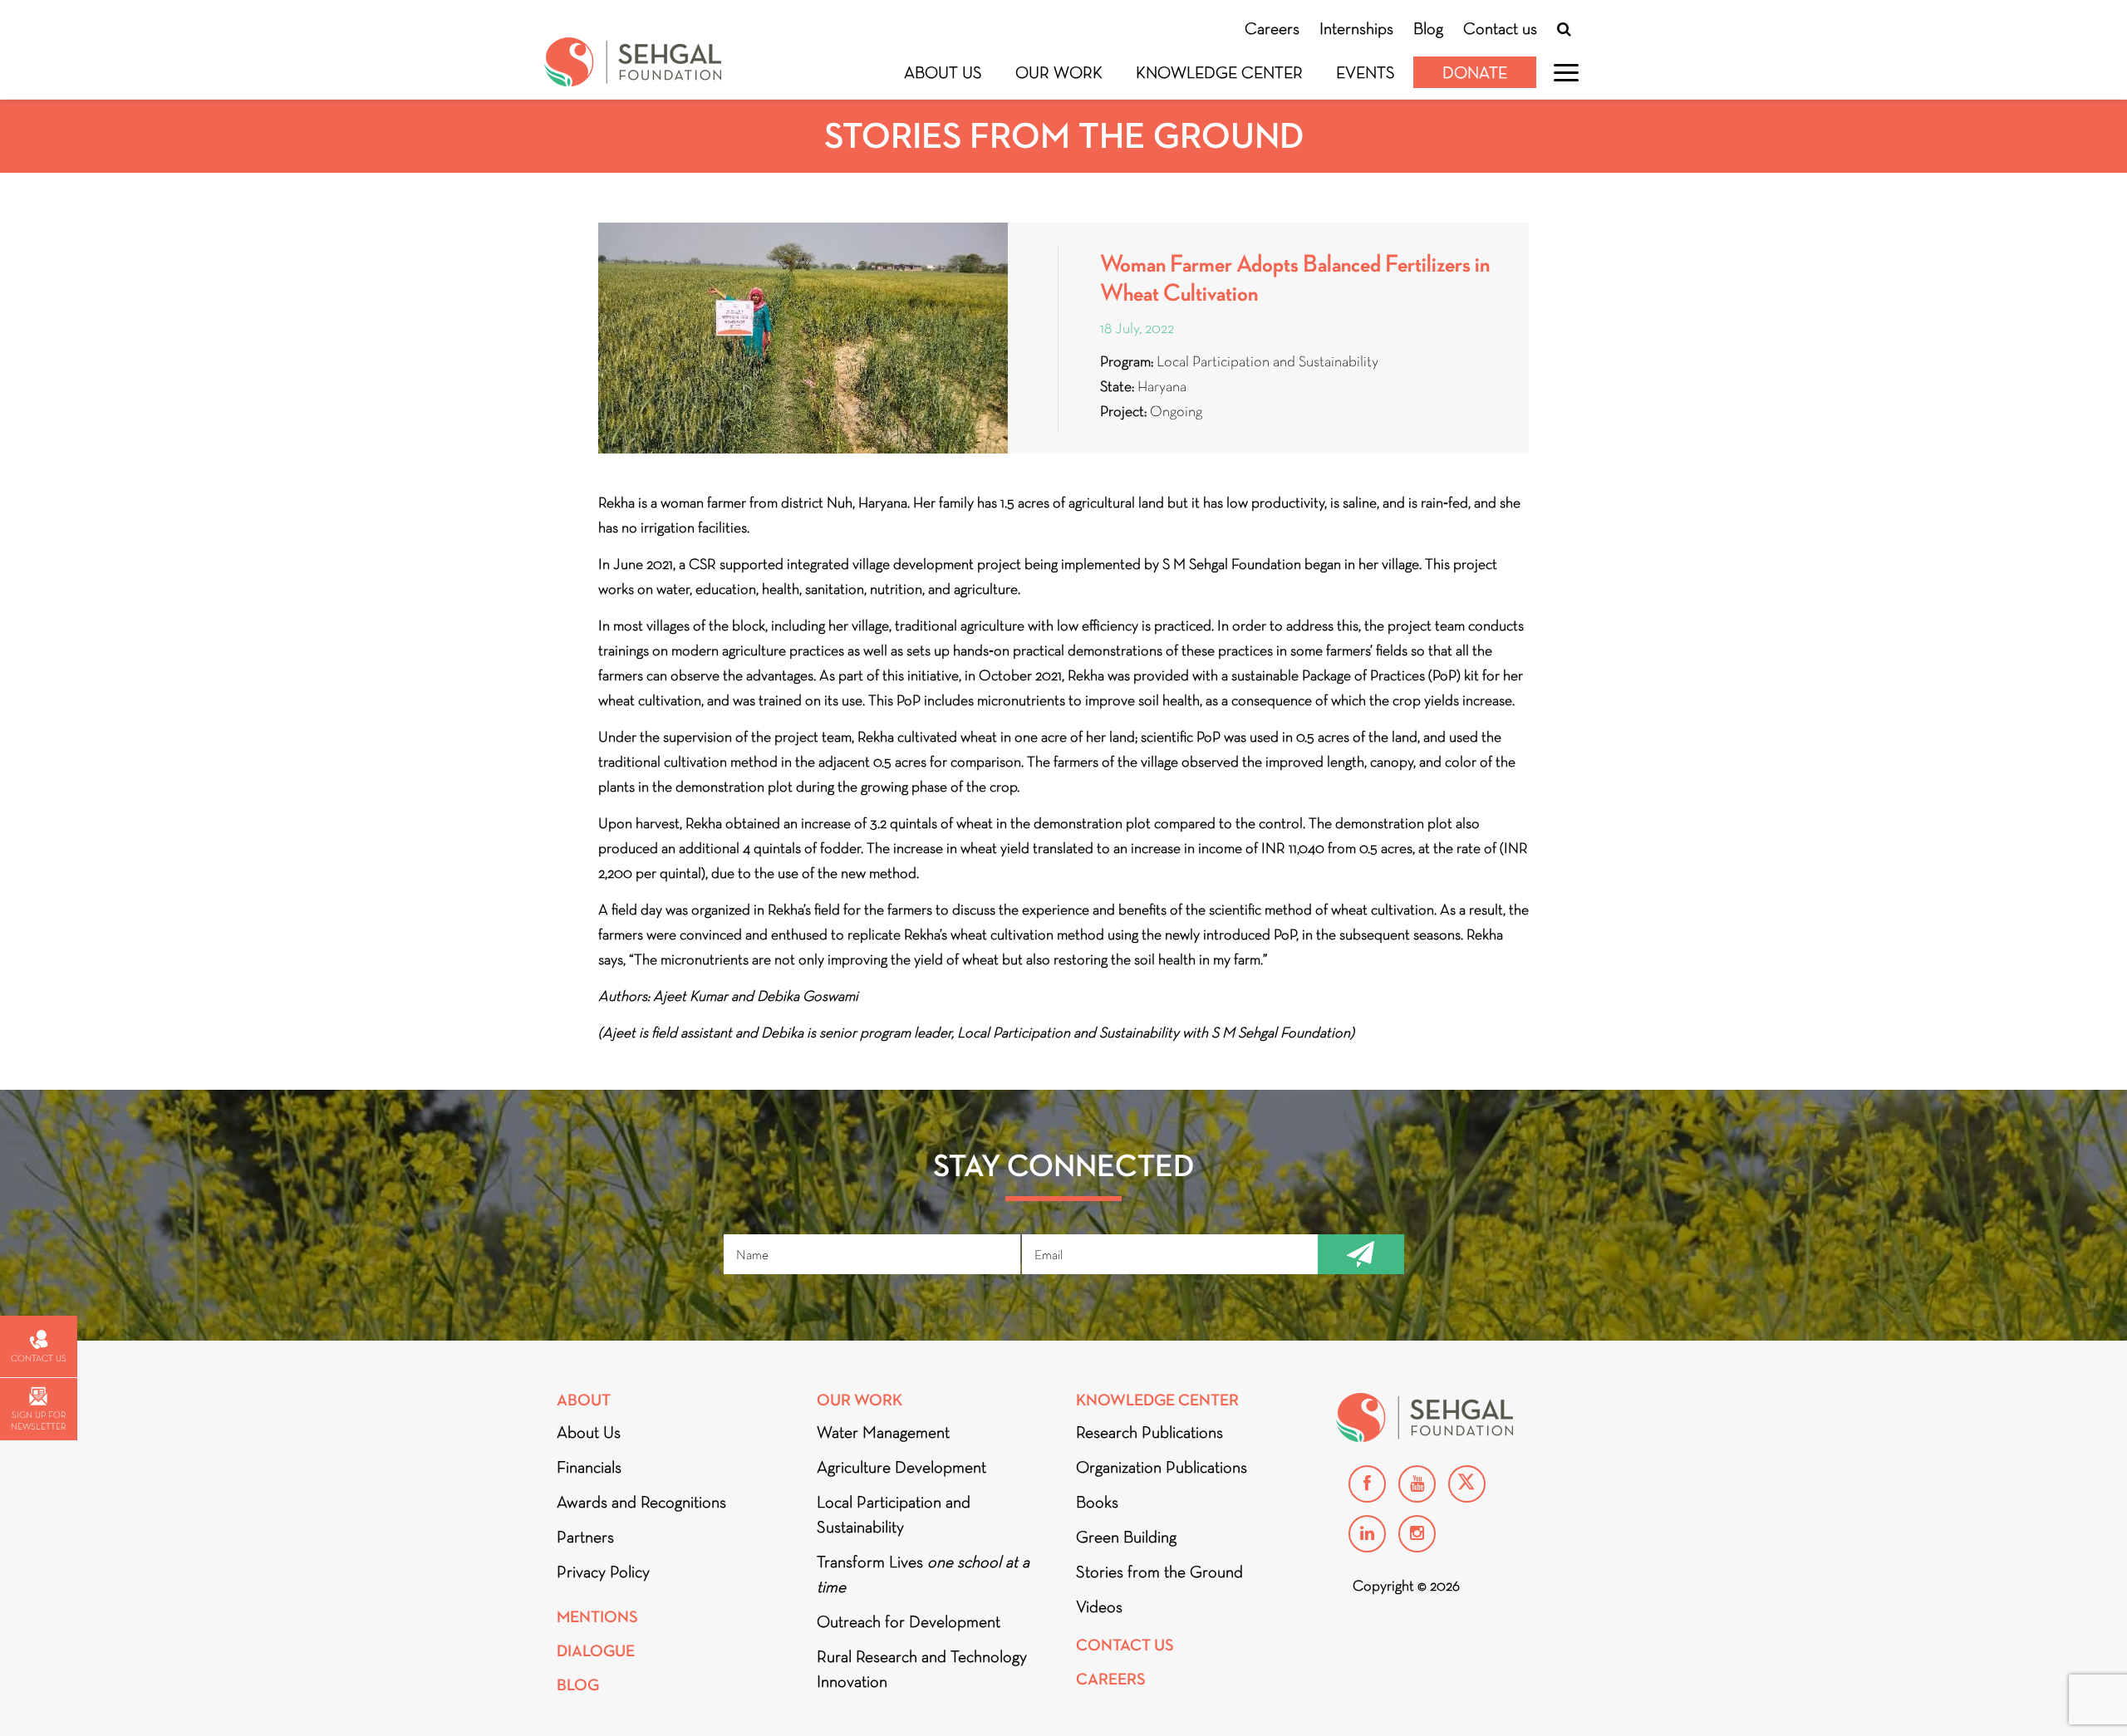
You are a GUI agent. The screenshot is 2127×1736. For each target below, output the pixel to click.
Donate (1475, 72)
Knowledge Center (1219, 72)
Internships (1356, 28)
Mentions (597, 1617)
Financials (589, 1467)
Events (1366, 72)
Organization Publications (1162, 1467)
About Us (943, 72)
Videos (1099, 1606)
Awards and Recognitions (641, 1502)
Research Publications (1149, 1432)
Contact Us (1125, 1645)
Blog (1428, 28)
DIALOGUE (596, 1651)
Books (1097, 1502)
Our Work (1059, 72)
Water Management (883, 1432)
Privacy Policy (603, 1572)
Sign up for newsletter (38, 1420)
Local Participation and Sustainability (894, 1514)
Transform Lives (923, 1574)
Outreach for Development (909, 1621)
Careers (1272, 28)
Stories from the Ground (1159, 1572)
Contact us (1500, 28)
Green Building (1126, 1537)
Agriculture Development (901, 1467)
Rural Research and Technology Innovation (922, 1669)
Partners (585, 1537)
